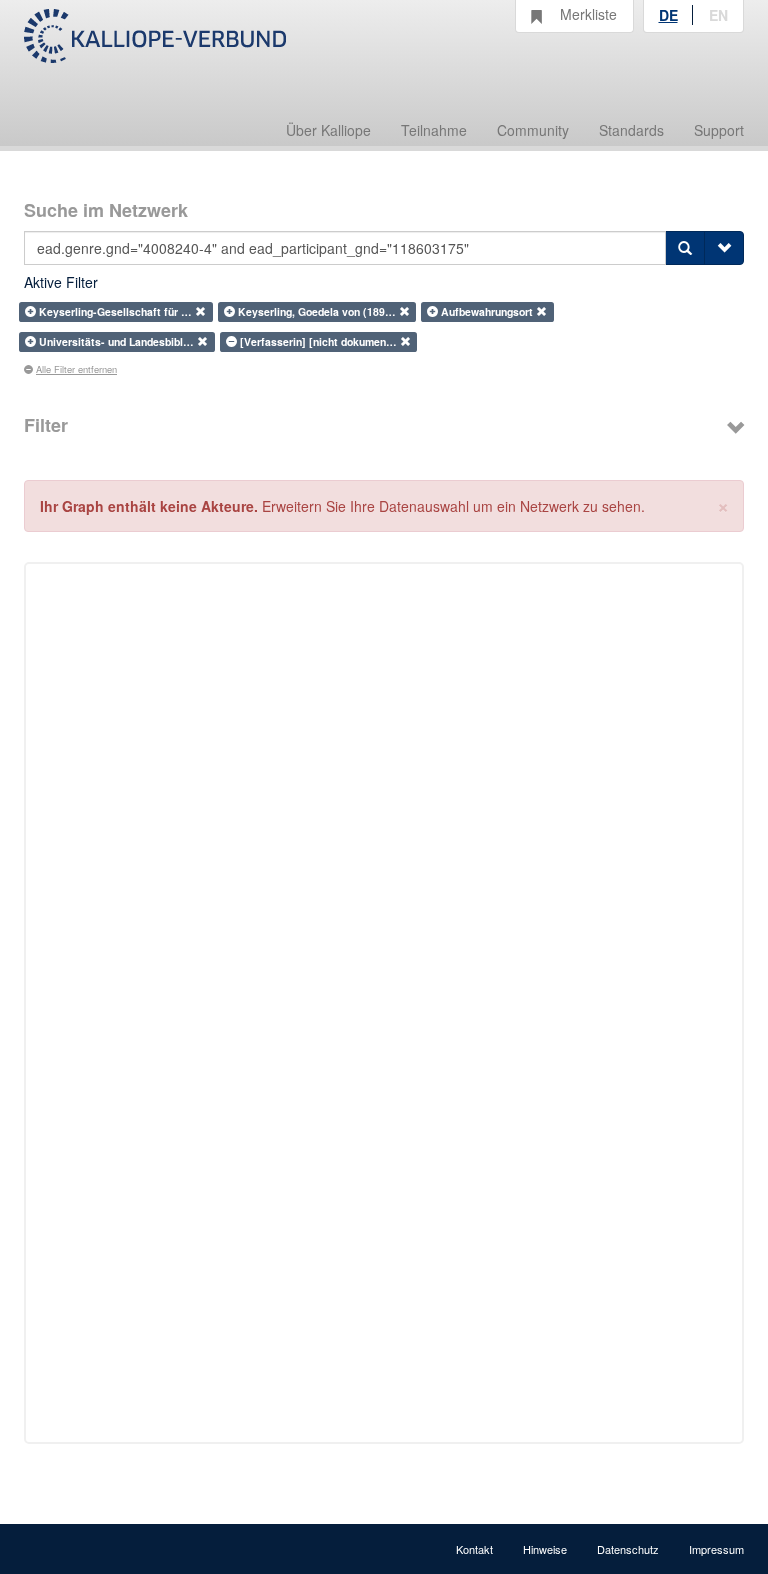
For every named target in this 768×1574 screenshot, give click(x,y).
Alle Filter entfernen (76, 369)
